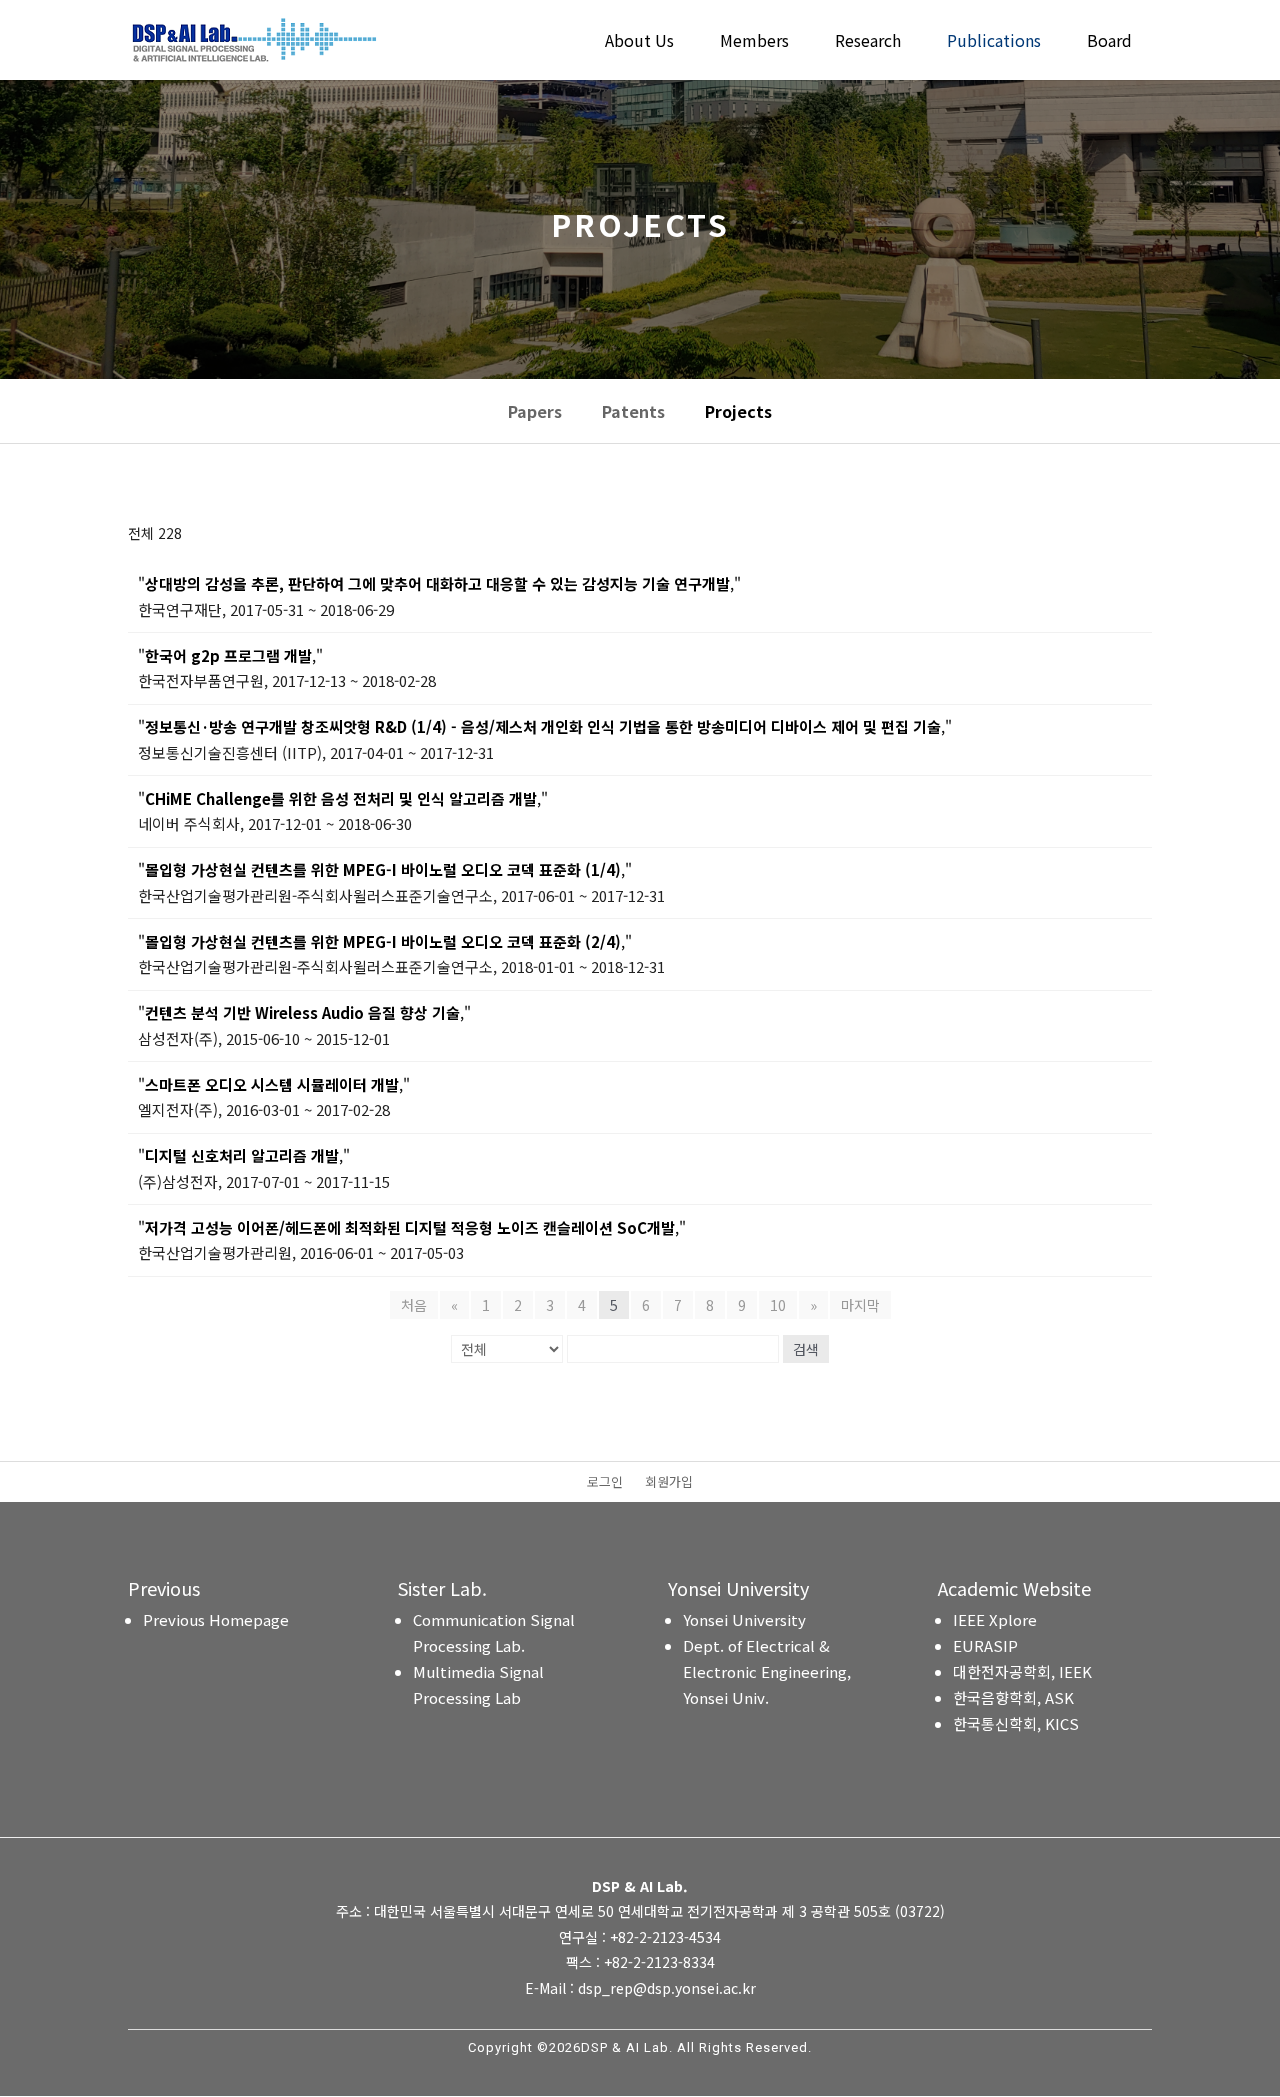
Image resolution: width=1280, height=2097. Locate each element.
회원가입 (669, 1483)
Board (1109, 42)
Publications (994, 42)
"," (439, 583)
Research (868, 42)
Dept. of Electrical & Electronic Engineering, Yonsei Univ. (767, 1671)
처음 (414, 1305)
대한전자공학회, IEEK (1022, 1671)
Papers (535, 411)
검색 (806, 1349)
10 (778, 1305)
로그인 (605, 1483)
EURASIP (985, 1645)
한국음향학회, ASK (1013, 1697)
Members (754, 42)
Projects (738, 411)
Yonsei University (744, 1619)
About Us (639, 42)
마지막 (860, 1305)
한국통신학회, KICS (1016, 1723)
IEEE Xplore (995, 1619)
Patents (633, 411)
